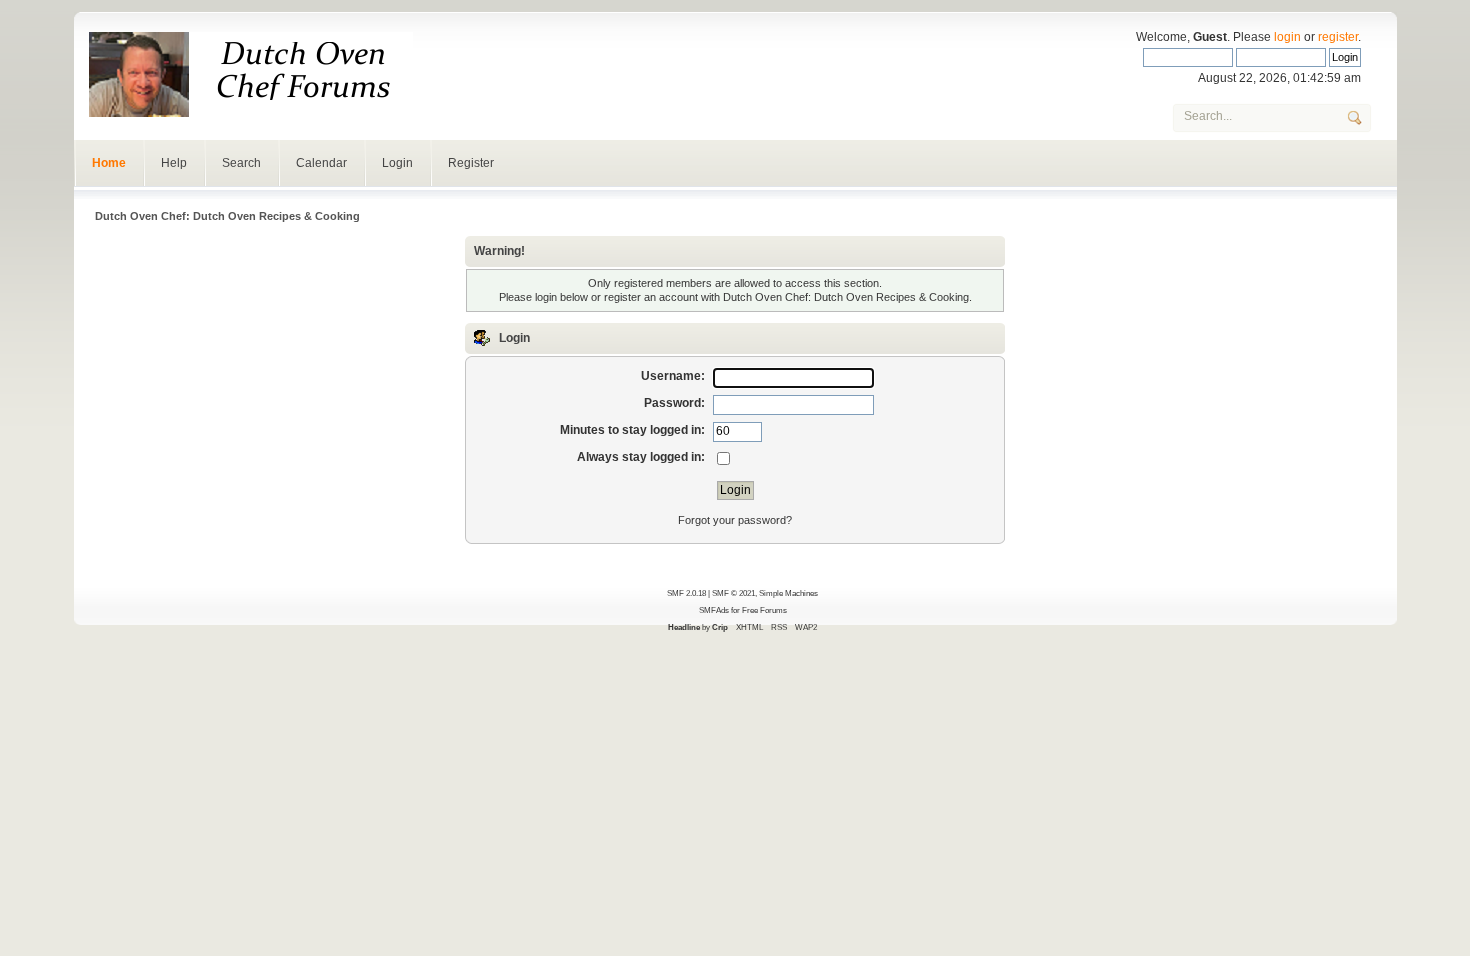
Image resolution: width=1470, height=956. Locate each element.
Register (471, 163)
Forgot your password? (735, 520)
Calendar (321, 163)
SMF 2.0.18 (686, 593)
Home (109, 163)
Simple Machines (788, 593)
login (1287, 37)
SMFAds (714, 610)
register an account (651, 297)
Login (397, 163)
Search (241, 163)
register (1338, 37)
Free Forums (764, 610)
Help (174, 163)
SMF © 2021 (733, 593)
